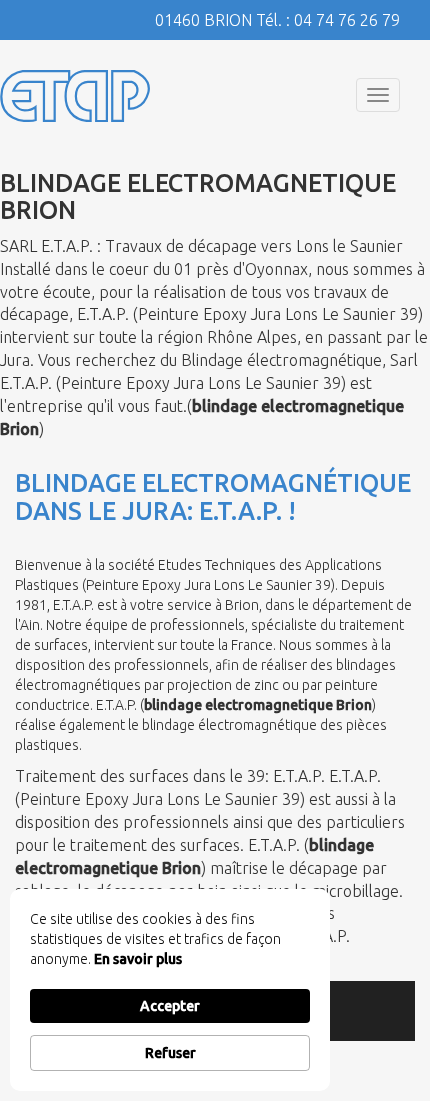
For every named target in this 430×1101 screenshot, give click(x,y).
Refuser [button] (170, 1053)
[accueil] (75, 95)
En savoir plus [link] (138, 959)
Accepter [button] (170, 1006)
